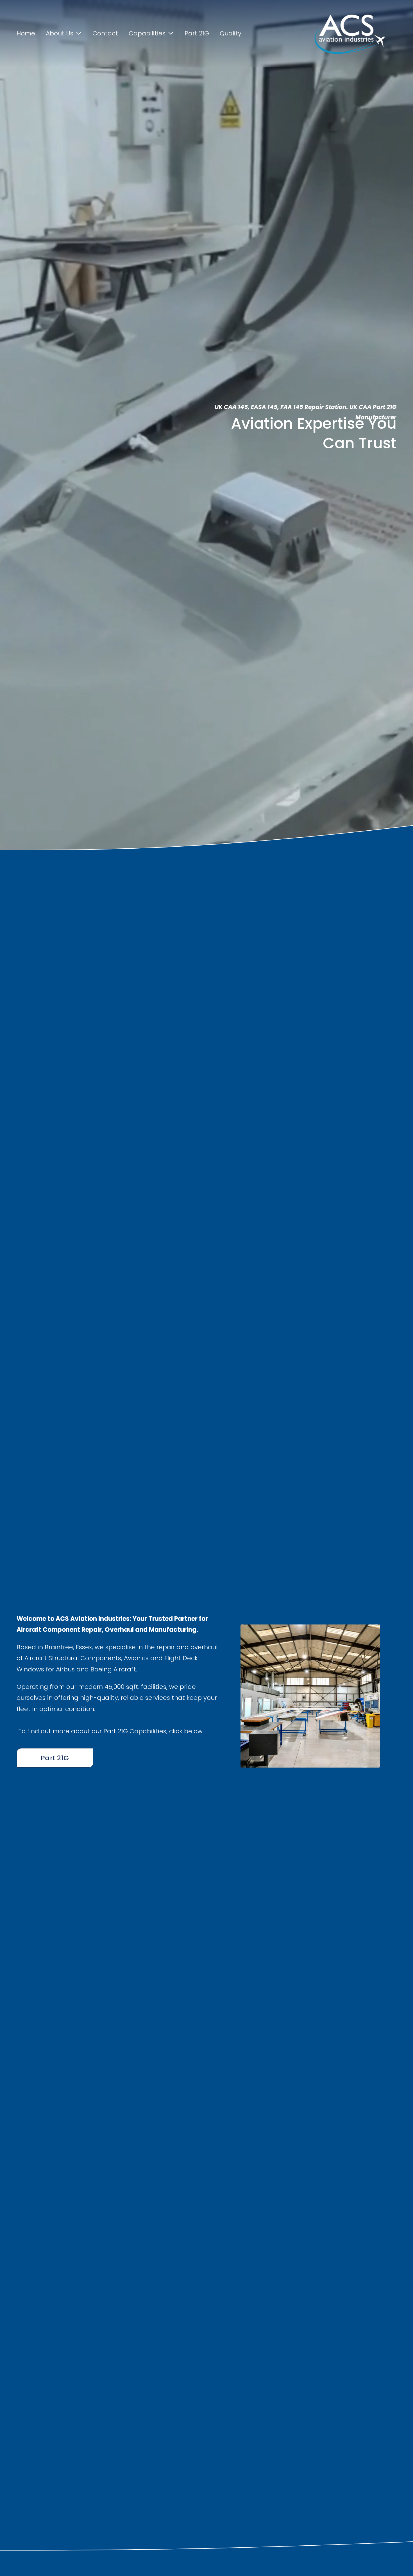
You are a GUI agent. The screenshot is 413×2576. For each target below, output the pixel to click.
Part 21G (197, 33)
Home (26, 33)
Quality (231, 33)
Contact (105, 33)
